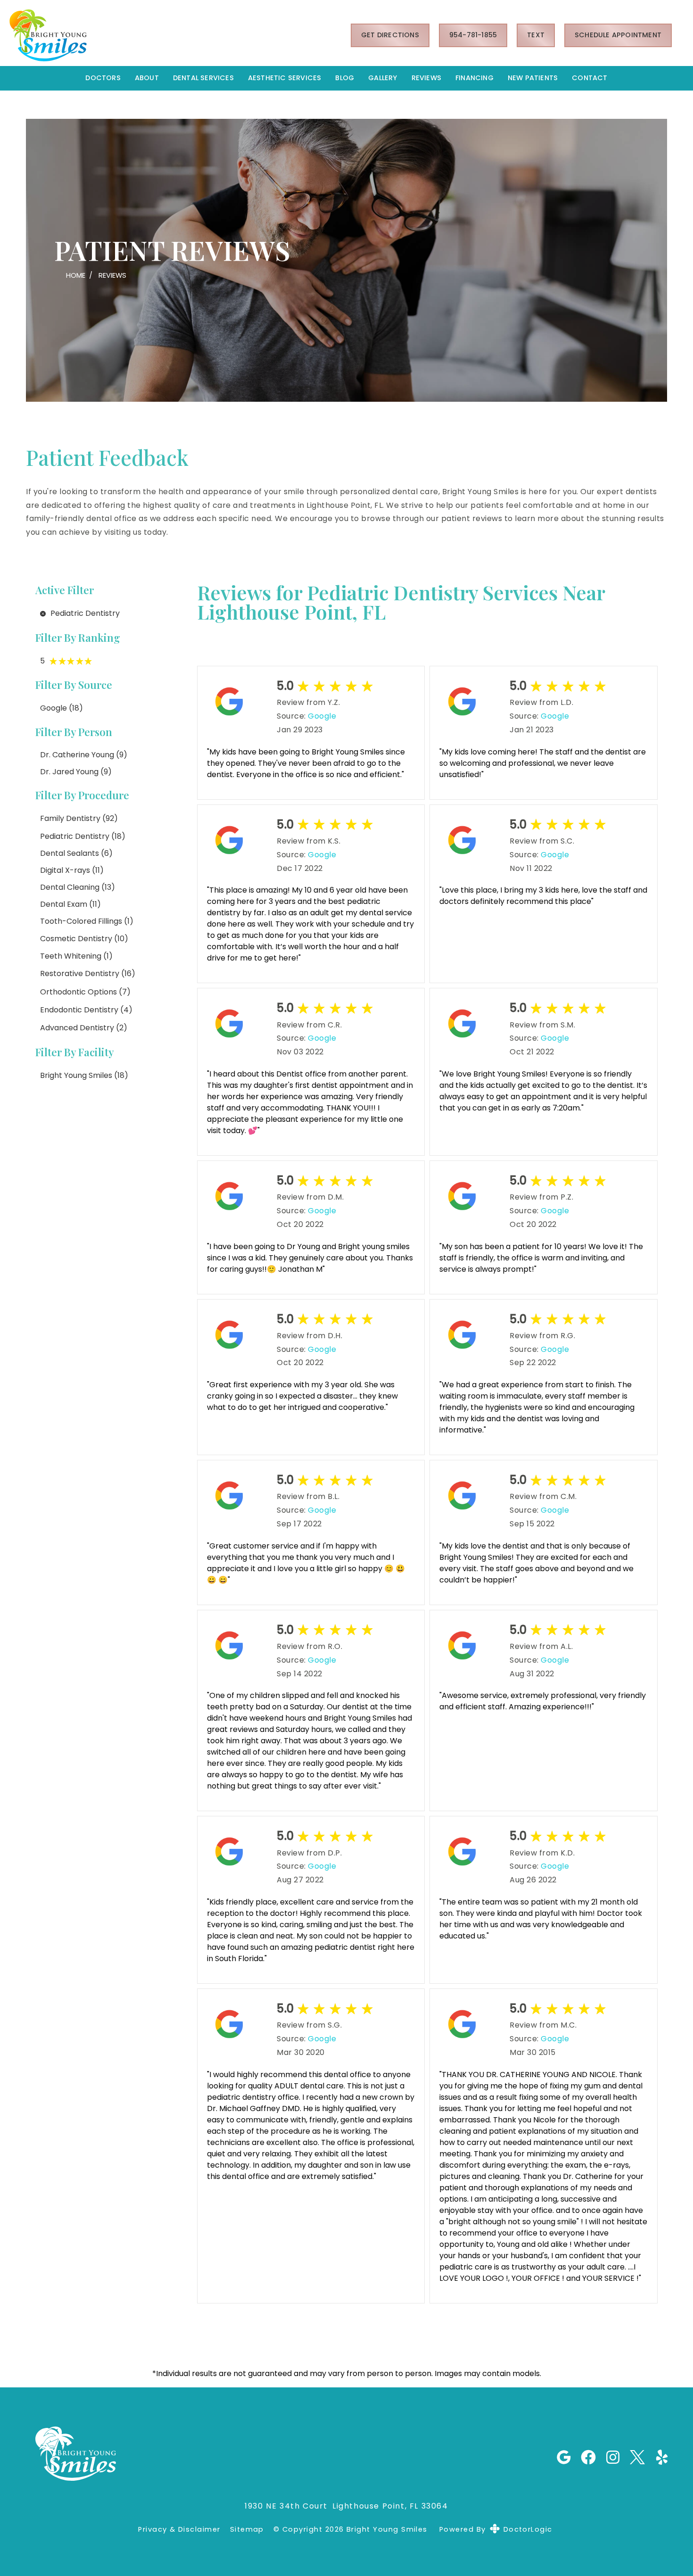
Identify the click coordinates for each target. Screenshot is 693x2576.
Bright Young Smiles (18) (84, 1075)
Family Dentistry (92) (79, 818)
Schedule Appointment (618, 35)
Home (76, 275)
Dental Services (203, 78)
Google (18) (62, 708)
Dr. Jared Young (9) (76, 772)
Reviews (426, 78)
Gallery (383, 78)
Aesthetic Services (285, 78)
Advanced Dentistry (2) (84, 1028)
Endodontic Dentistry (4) (86, 1010)
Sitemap (247, 2530)
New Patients (533, 78)
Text (536, 35)
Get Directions (390, 35)
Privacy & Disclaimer (179, 2530)
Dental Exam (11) (70, 904)
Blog (345, 78)
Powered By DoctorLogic (496, 2529)
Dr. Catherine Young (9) (84, 755)
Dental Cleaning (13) (78, 887)
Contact (590, 78)
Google (322, 716)
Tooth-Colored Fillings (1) (87, 921)
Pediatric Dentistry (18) (83, 836)
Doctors (103, 78)
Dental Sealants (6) (76, 853)
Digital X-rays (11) (72, 870)
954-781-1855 (473, 35)
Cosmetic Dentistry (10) (84, 939)
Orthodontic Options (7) (85, 992)
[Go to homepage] (168, 35)
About (147, 78)
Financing (474, 78)
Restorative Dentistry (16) (88, 973)
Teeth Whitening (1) (76, 956)
